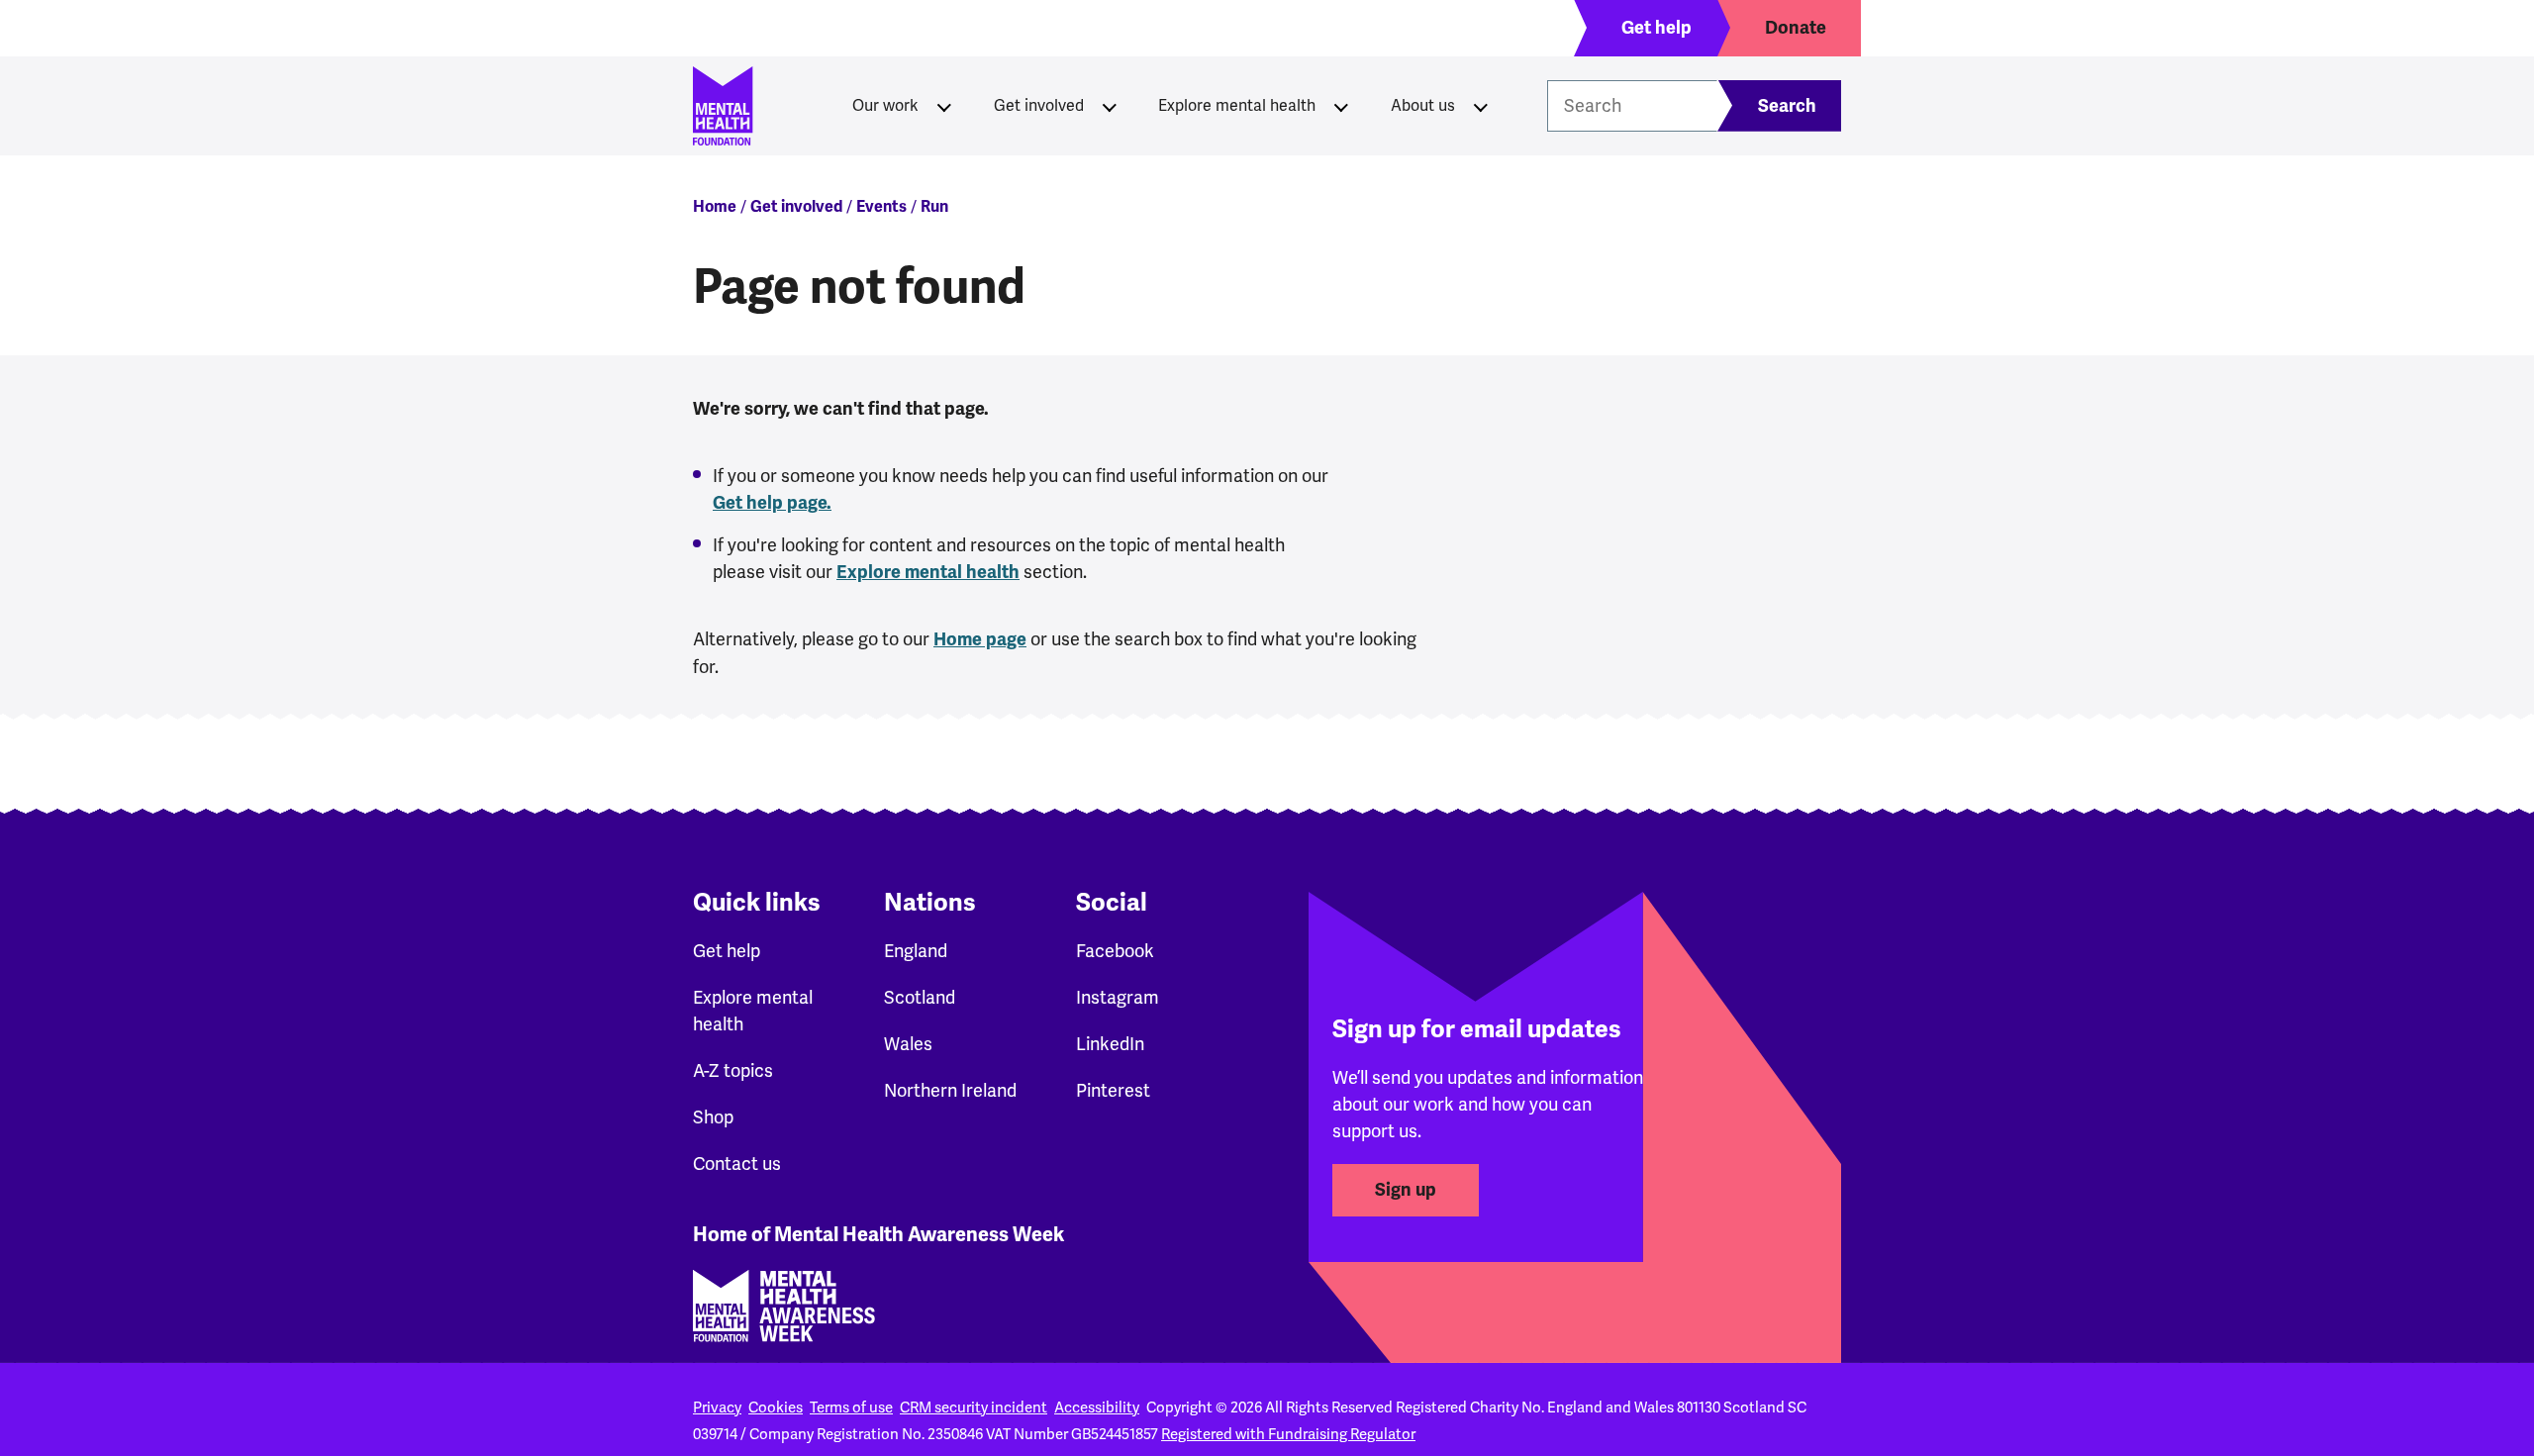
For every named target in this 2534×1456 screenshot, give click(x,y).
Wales (908, 1044)
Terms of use (851, 1407)
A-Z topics (733, 1070)
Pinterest (1113, 1090)
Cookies (776, 1407)
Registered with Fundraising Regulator (1288, 1434)
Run (934, 207)
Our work (885, 105)
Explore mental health (1237, 105)
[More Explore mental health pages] (1341, 106)
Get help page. (772, 503)
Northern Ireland (950, 1090)
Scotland (920, 997)
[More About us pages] (1481, 106)
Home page (980, 639)
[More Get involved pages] (1110, 106)
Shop (713, 1117)
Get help (727, 951)
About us (1423, 105)
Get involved (1039, 105)
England (916, 951)
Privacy (717, 1407)
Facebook (1115, 951)
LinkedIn (1110, 1044)
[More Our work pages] (944, 106)
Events (881, 207)
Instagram (1118, 997)
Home (715, 207)
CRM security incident (974, 1407)
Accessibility (1097, 1407)
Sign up (1406, 1190)
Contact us (737, 1164)
